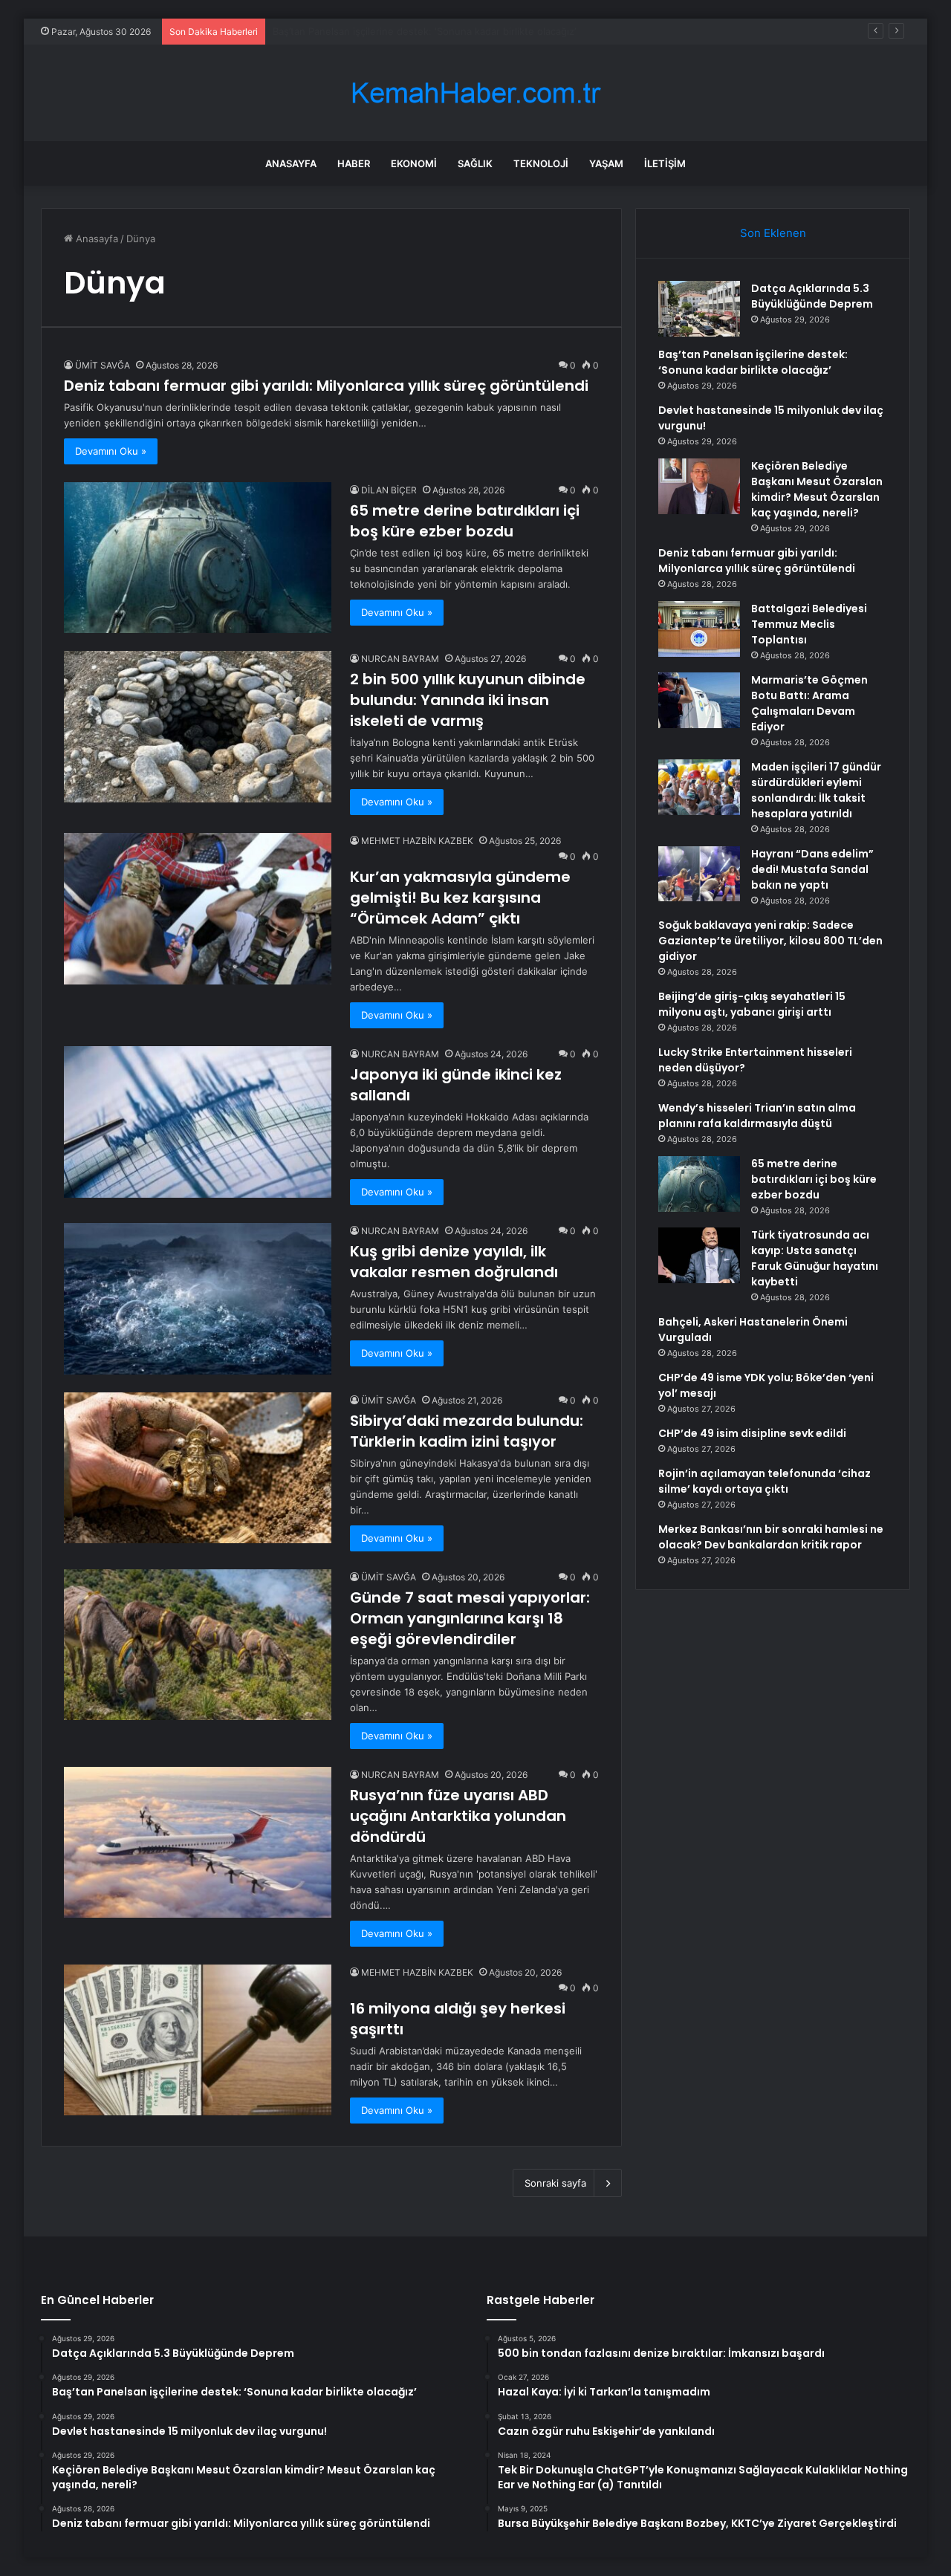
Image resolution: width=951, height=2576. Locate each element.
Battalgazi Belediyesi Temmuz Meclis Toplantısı (809, 624)
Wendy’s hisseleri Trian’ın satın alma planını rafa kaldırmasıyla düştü (757, 1116)
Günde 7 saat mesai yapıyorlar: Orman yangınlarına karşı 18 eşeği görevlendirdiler (470, 1618)
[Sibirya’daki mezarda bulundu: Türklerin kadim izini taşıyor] (198, 1468)
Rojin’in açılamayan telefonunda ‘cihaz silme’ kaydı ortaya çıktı (765, 1481)
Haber (354, 163)
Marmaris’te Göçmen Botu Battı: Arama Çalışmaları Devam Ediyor (809, 703)
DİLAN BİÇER (389, 490)
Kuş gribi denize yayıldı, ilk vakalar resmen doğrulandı (454, 1262)
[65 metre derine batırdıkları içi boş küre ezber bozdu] (198, 558)
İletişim (665, 163)
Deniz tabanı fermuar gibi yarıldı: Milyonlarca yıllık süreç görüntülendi (326, 386)
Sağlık (475, 163)
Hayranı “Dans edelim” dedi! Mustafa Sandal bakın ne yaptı (812, 869)
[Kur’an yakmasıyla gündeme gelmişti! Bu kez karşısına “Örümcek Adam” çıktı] (198, 908)
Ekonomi (414, 163)
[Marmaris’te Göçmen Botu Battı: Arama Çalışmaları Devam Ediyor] (699, 700)
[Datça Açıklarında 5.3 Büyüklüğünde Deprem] (699, 309)
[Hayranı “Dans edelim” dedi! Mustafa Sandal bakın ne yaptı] (699, 874)
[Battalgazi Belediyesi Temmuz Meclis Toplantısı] (699, 629)
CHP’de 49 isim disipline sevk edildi (752, 1433)
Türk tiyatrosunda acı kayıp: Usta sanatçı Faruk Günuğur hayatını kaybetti (815, 1258)
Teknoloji (541, 163)
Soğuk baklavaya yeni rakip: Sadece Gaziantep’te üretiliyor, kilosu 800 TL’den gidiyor (770, 941)
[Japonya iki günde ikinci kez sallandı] (198, 1122)
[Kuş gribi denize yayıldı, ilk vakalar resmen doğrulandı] (198, 1298)
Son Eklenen (773, 233)
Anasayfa (291, 163)
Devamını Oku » (111, 451)
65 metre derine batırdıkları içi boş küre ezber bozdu (465, 521)
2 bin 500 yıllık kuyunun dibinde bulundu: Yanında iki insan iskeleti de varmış (468, 700)
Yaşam (606, 163)
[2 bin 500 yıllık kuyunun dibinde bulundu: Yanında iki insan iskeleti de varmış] (198, 726)
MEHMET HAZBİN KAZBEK (417, 841)
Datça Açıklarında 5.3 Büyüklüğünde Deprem (812, 296)
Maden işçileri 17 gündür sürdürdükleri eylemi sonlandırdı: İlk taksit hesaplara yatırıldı (816, 790)
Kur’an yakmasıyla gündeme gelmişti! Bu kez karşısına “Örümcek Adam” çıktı (460, 898)
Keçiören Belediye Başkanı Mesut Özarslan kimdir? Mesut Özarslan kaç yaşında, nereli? (817, 489)
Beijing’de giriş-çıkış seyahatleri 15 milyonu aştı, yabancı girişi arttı (752, 1004)
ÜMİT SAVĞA (103, 365)
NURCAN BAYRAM (400, 659)
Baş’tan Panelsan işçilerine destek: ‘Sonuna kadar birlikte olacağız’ (753, 362)
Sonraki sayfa (555, 2183)
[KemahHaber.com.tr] (475, 93)
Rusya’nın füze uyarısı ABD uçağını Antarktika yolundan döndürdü (458, 1816)
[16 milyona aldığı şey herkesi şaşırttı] (198, 2040)
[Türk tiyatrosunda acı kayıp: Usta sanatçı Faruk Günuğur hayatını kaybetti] (699, 1255)
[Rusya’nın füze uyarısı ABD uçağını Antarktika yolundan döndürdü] (198, 1842)
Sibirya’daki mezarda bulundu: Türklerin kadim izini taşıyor (467, 1431)
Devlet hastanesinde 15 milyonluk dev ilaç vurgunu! (391, 31)
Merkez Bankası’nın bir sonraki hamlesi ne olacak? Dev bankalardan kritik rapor (771, 1537)
